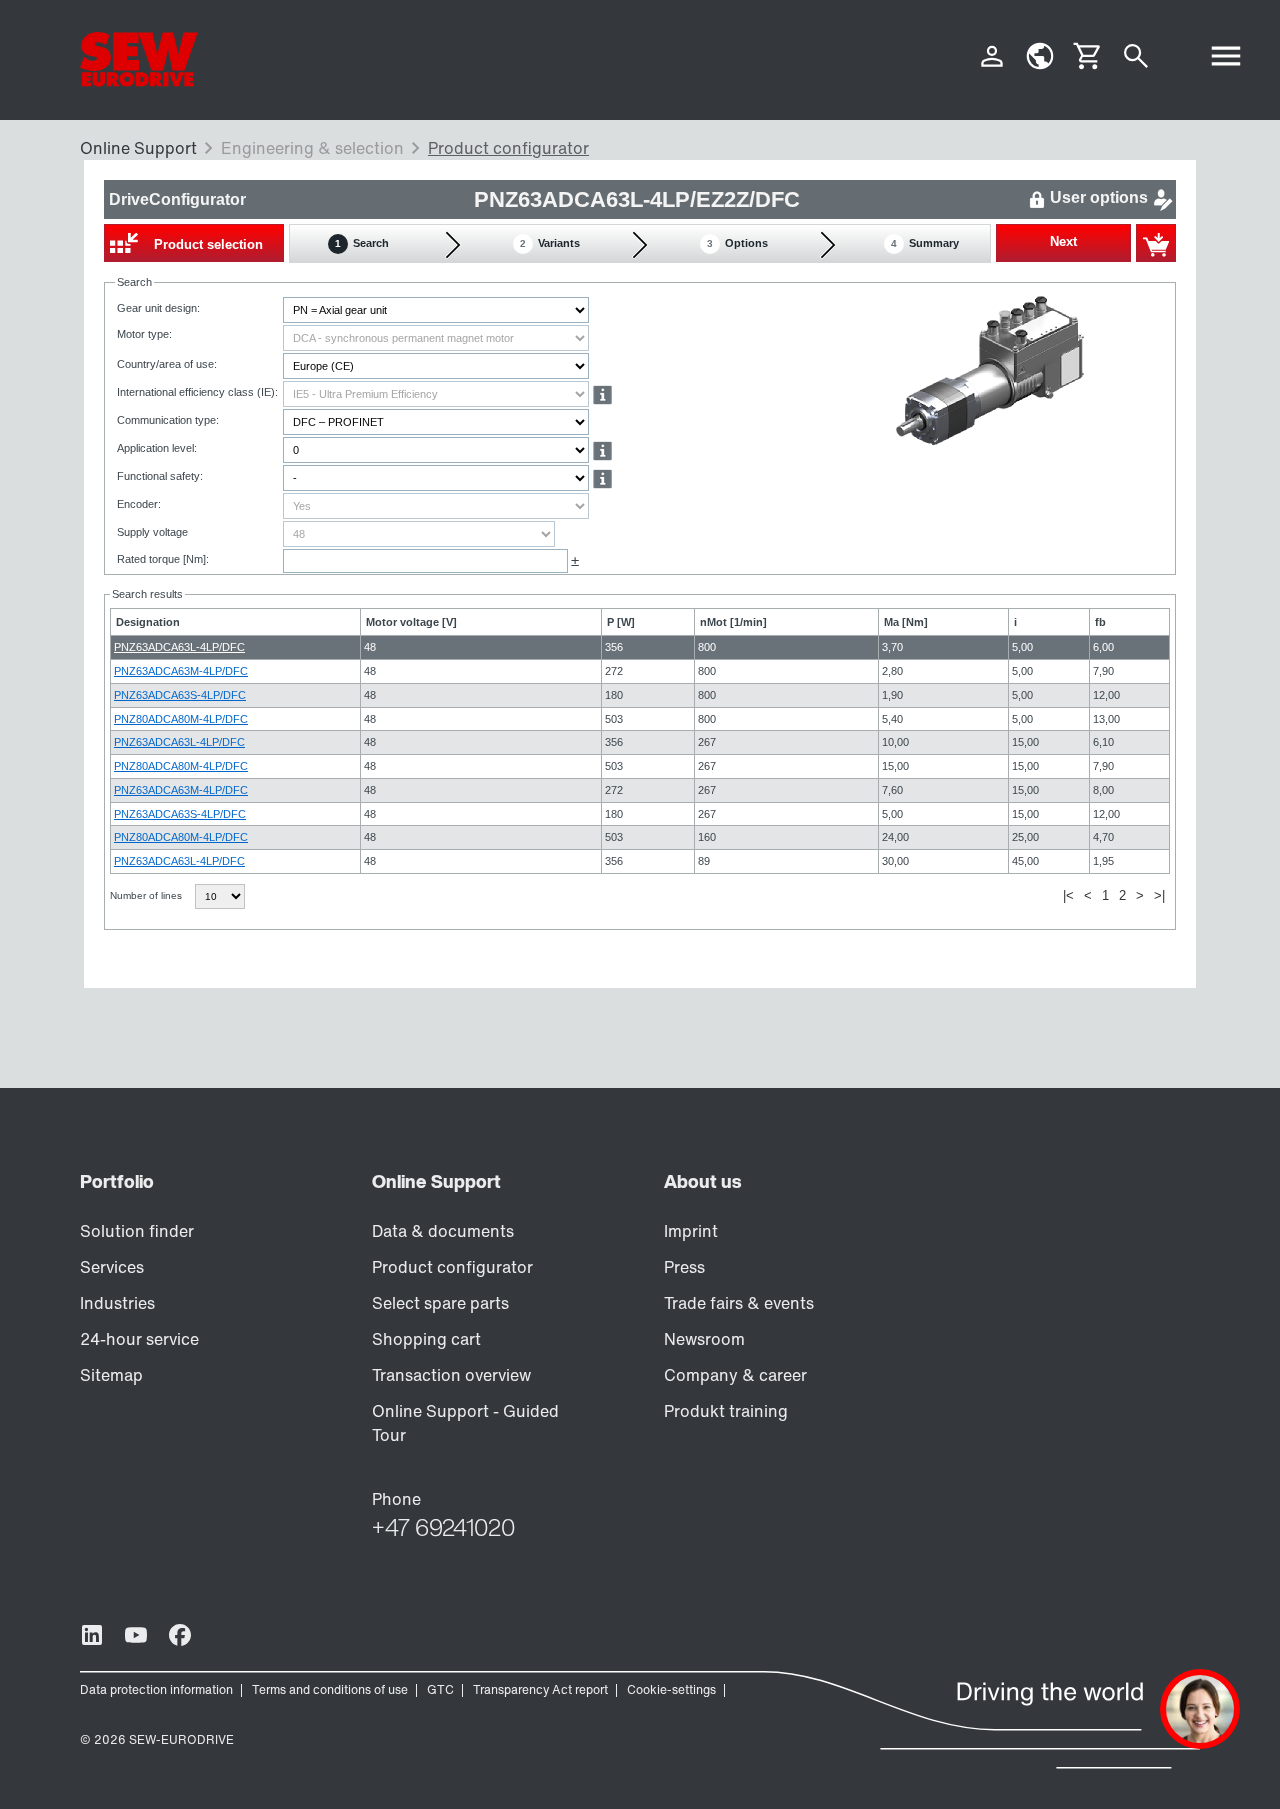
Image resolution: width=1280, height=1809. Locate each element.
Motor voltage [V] (411, 622)
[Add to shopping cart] (1156, 243)
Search (362, 243)
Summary (925, 243)
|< (1068, 895)
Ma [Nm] (906, 622)
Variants (550, 243)
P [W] (621, 622)
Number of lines (147, 895)
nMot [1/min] (733, 622)
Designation (148, 622)
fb (1100, 622)
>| (1159, 895)
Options (737, 243)
